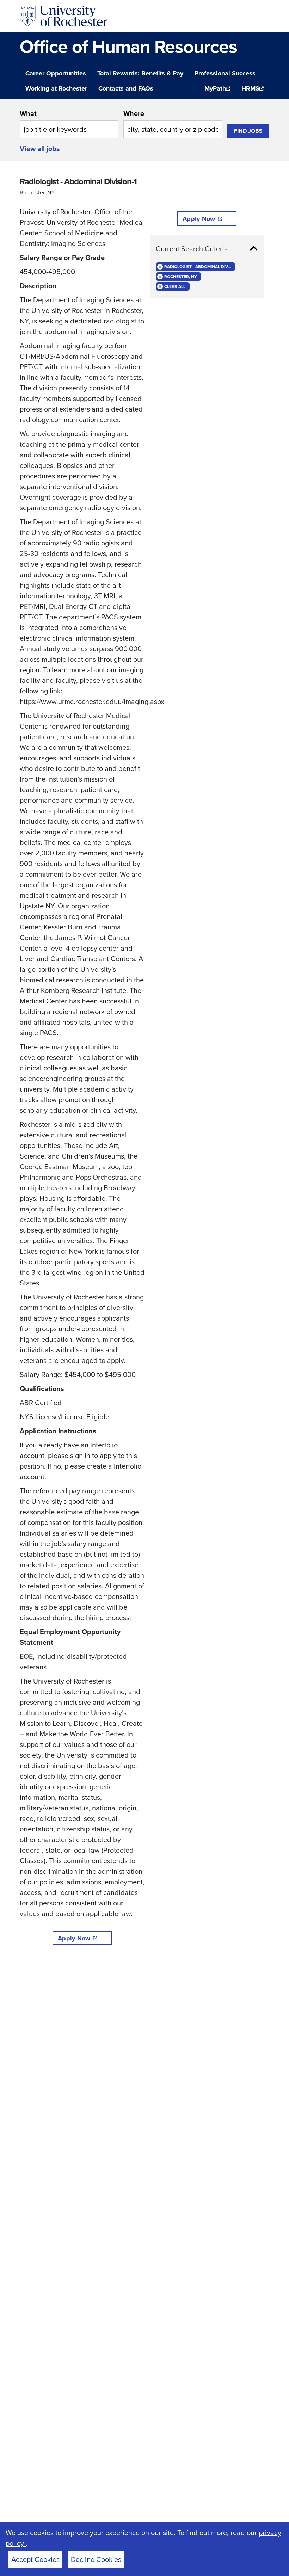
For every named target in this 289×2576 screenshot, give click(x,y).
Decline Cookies (96, 2559)
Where (134, 113)
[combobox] (69, 123)
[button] (207, 249)
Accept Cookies (35, 2559)
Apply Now (74, 1938)
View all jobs (40, 149)
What (28, 113)
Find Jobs (248, 131)
